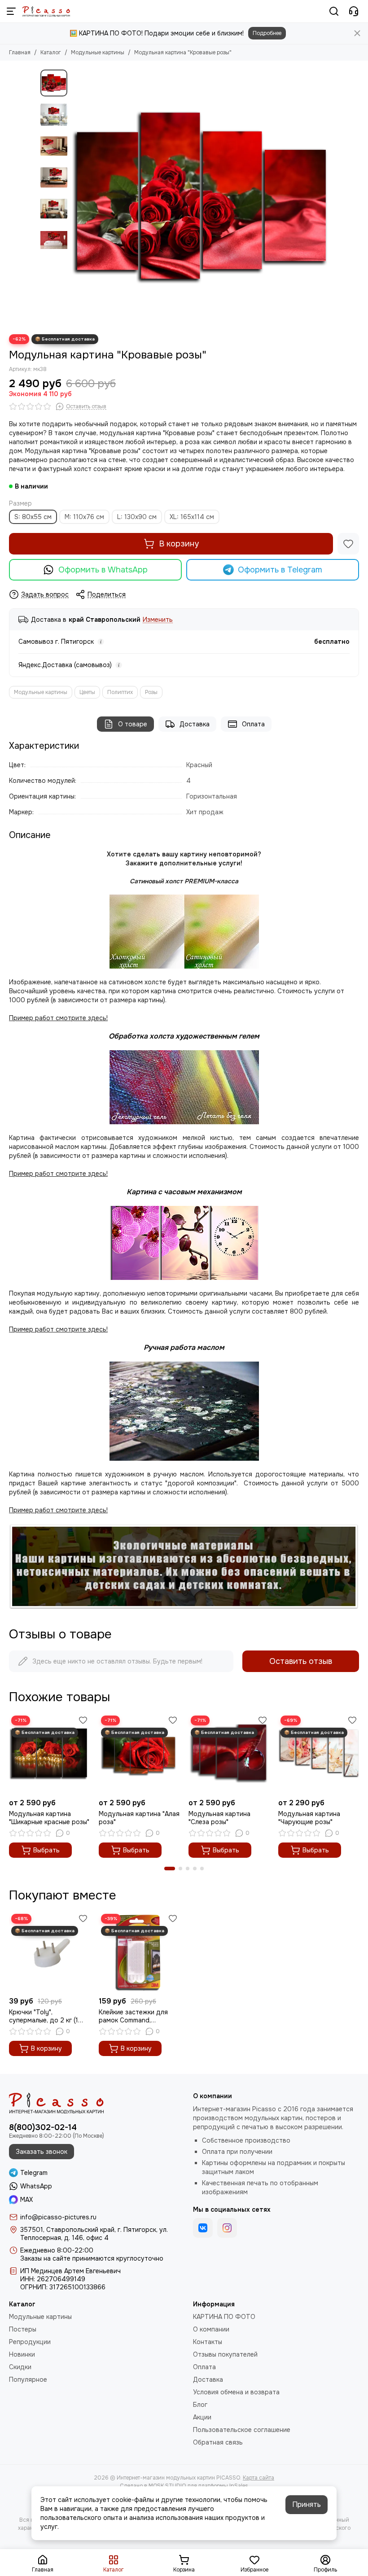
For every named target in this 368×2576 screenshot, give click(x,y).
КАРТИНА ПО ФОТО (224, 2317)
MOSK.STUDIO (167, 2486)
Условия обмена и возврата (236, 2392)
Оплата (253, 724)
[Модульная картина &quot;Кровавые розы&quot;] (200, 197)
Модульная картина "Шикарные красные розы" (49, 1818)
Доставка (195, 724)
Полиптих (120, 692)
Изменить (158, 620)
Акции (202, 2417)
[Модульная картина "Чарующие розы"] (319, 1754)
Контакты (208, 2342)
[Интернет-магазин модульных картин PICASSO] (46, 11)
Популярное (28, 2380)
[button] (76, 197)
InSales (239, 2486)
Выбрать (46, 1850)
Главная (20, 52)
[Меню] (11, 11)
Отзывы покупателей (225, 2354)
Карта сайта (258, 2478)
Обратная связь (218, 2442)
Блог (200, 2405)
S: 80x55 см (33, 517)
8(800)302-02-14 (43, 2127)
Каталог (51, 52)
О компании (211, 2329)
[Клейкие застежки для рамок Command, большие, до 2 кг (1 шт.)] (139, 1952)
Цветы (87, 692)
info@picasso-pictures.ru (58, 2217)
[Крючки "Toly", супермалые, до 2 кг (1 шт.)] (49, 1952)
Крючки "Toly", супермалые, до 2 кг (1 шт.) (44, 2016)
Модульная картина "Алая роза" (139, 1818)
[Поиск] (334, 11)
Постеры (23, 2329)
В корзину (179, 544)
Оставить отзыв (301, 1661)
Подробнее (267, 33)
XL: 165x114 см (192, 517)
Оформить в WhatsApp (103, 570)
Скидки (20, 2367)
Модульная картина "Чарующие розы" (309, 1818)
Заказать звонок (42, 2152)
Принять (307, 2504)
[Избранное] (348, 544)
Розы (151, 692)
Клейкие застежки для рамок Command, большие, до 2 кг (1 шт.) (135, 2016)
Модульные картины (98, 52)
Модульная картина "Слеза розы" (219, 1818)
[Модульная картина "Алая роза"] (139, 1754)
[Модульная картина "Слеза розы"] (229, 1754)
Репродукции (30, 2342)
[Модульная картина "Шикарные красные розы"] (49, 1754)
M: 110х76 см (84, 517)
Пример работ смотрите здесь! (58, 1329)
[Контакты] (354, 11)
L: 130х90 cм (137, 517)
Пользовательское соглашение (242, 2430)
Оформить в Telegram (280, 570)
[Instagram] (227, 2228)
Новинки (22, 2354)
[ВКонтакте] (203, 2228)
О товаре (133, 724)
